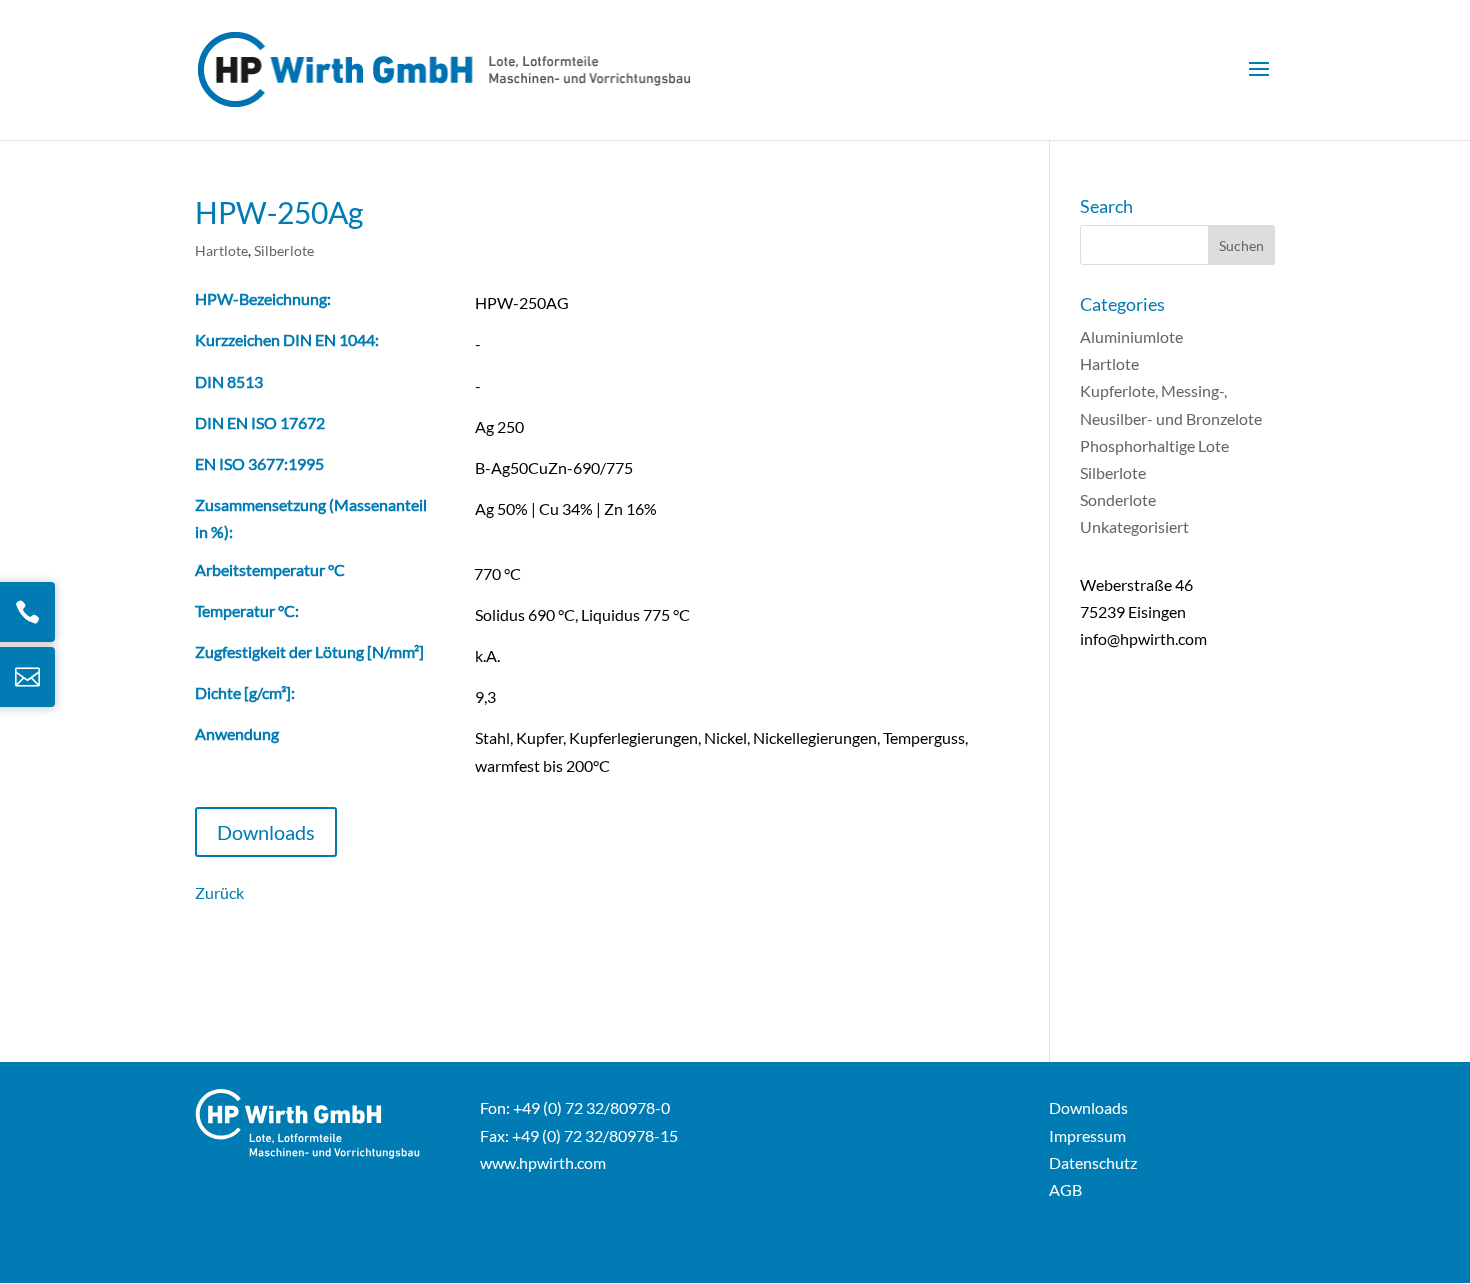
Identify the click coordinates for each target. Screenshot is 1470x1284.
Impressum (1087, 1135)
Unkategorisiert (1134, 526)
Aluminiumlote (1131, 336)
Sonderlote (1118, 499)
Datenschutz (1093, 1162)
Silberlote (284, 250)
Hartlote (221, 250)
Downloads (266, 832)
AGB (1065, 1189)
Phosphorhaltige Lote (1154, 445)
